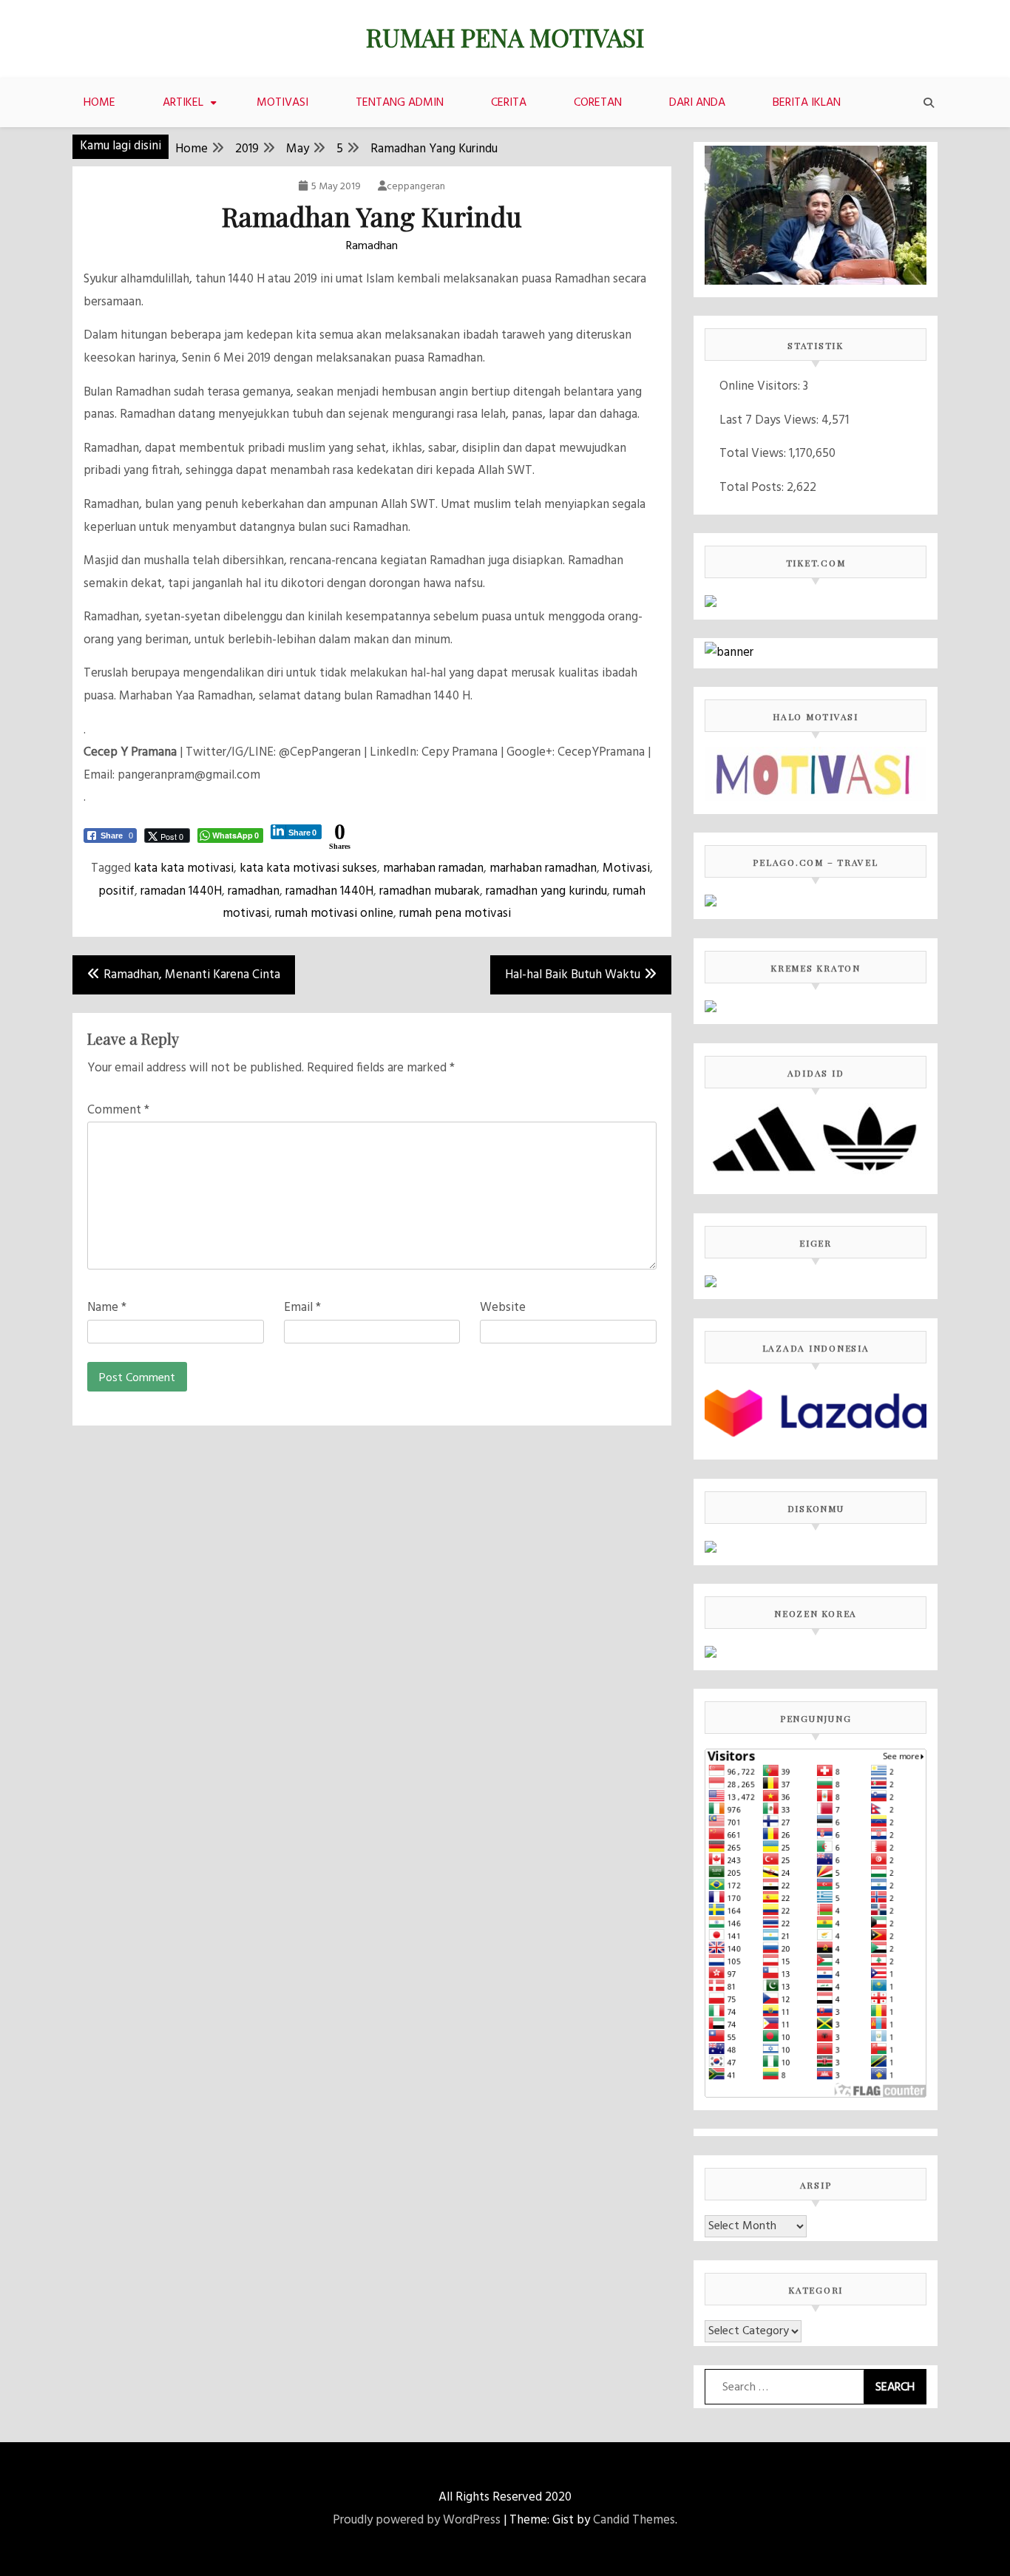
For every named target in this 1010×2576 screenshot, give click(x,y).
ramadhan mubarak (430, 891)
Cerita (509, 103)
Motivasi (282, 103)
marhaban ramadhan (543, 868)
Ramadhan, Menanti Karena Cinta (192, 975)
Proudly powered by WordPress (417, 2520)
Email (302, 1308)
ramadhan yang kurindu (546, 891)
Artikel (183, 103)
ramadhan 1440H (329, 891)
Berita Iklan (807, 103)
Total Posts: (753, 488)
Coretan (598, 103)
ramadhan (254, 891)
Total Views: (754, 454)
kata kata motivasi (184, 868)
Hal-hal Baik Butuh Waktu (573, 975)
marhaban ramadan (433, 868)
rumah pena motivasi (455, 914)
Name (107, 1308)
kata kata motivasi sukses (308, 868)
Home (99, 103)
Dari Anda (697, 103)
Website (503, 1308)
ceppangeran (416, 187)
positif (116, 891)
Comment (118, 1110)
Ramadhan (372, 246)
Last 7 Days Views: (770, 420)
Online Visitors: (761, 386)
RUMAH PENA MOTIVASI (505, 37)
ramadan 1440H (181, 891)
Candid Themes (634, 2520)
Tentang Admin (400, 103)
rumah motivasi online (334, 914)
